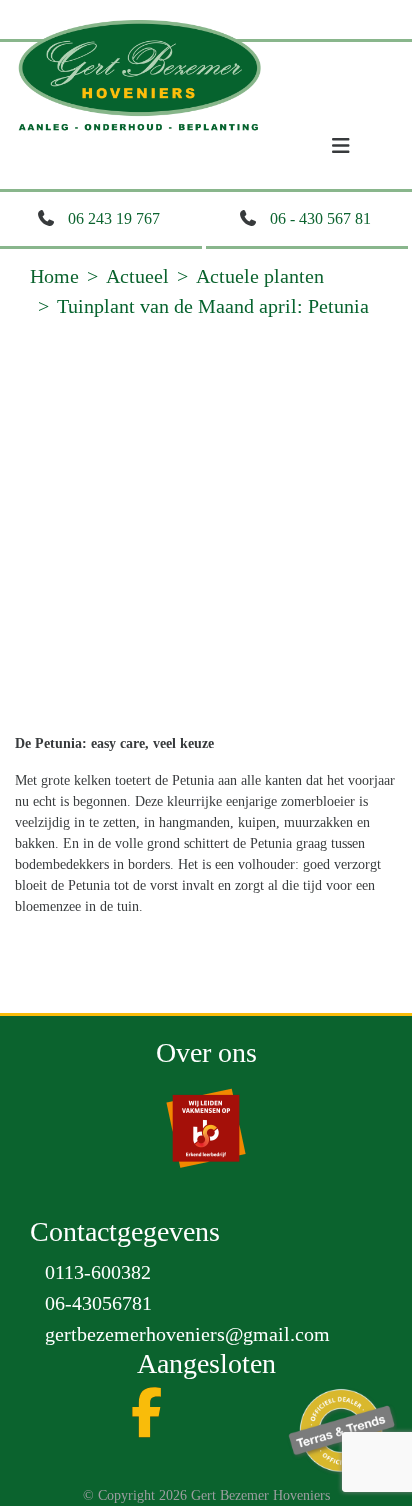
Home (54, 276)
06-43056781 (98, 1303)
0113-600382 (98, 1272)
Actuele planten (260, 276)
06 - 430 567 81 (320, 218)
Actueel (137, 276)
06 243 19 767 (114, 218)
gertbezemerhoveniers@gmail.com (187, 1334)
